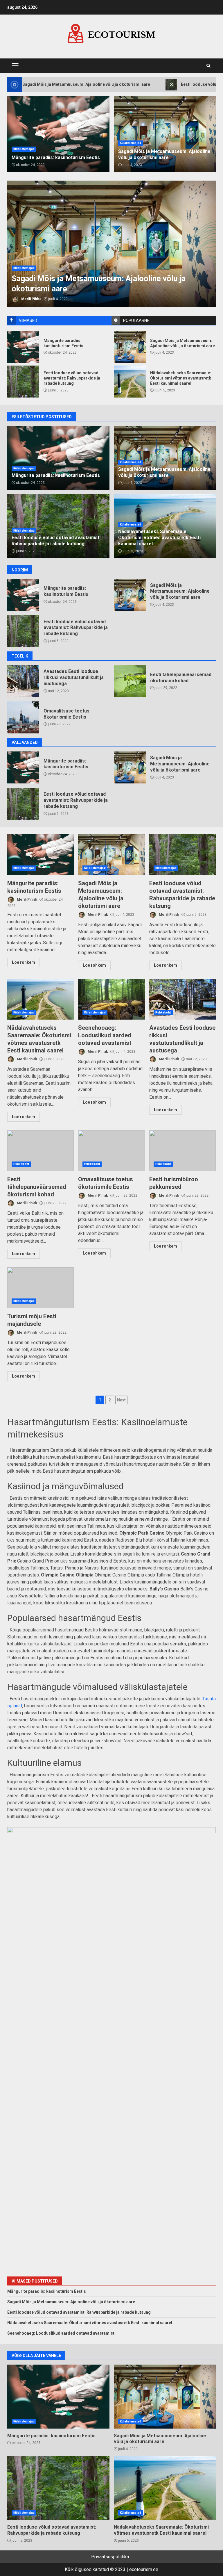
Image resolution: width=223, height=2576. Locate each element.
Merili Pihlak (31, 299)
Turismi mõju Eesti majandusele (41, 1288)
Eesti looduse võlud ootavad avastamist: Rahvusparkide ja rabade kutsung (111, 244)
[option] (111, 244)
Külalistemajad (24, 268)
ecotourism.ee (144, 2569)
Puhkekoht (163, 1012)
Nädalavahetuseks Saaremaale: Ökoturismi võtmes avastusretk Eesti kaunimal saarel (130, 382)
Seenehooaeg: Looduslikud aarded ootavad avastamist (111, 999)
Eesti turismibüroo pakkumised (182, 1151)
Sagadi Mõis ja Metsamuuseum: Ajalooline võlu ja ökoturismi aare (130, 347)
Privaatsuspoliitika (110, 2557)
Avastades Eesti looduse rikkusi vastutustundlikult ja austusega (23, 681)
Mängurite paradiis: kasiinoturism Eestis (23, 347)
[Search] (208, 66)
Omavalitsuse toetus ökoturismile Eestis (23, 717)
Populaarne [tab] (136, 320)
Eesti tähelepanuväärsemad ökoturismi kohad (130, 681)
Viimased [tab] (28, 320)
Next (121, 1400)
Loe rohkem (24, 962)
